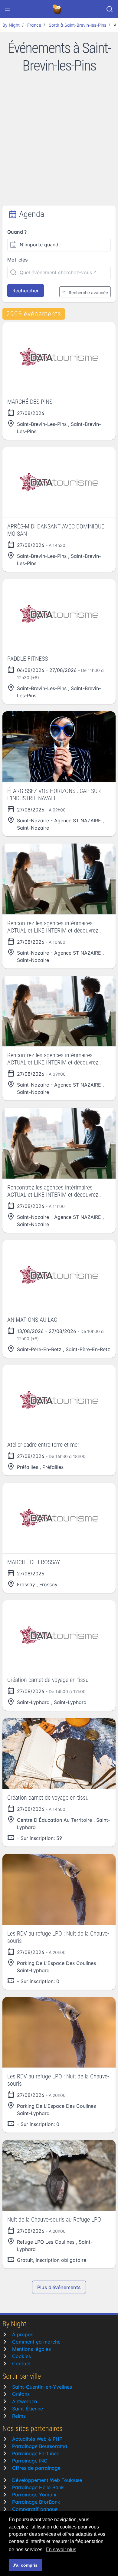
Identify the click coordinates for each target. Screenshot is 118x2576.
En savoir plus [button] (61, 2550)
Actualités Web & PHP (37, 2439)
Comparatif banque (35, 2509)
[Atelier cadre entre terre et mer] (59, 1400)
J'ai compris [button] (25, 2565)
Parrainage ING (30, 2461)
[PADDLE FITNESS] (59, 614)
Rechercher (26, 291)
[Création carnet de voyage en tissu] (59, 1636)
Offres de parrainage (36, 2468)
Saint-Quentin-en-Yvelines (42, 2387)
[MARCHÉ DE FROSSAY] (59, 1518)
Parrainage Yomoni (34, 2495)
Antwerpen (25, 2401)
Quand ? (17, 232)
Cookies (21, 2356)
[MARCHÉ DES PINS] (59, 357)
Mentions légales (31, 2349)
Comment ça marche (36, 2342)
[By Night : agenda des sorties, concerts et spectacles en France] (58, 9)
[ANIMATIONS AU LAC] (59, 1275)
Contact (21, 2364)
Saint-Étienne (28, 2409)
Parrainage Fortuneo (36, 2453)
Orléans (21, 2394)
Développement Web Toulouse (47, 2480)
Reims (19, 2416)
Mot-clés (18, 260)
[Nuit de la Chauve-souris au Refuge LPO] (59, 2175)
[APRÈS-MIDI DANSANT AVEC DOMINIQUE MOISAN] (59, 482)
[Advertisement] (59, 143)
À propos (23, 2334)
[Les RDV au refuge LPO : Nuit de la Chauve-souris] (59, 1889)
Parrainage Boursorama (40, 2446)
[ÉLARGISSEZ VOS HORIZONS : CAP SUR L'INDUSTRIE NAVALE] (59, 747)
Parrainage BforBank (36, 2502)
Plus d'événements (59, 2287)
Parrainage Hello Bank (38, 2487)
